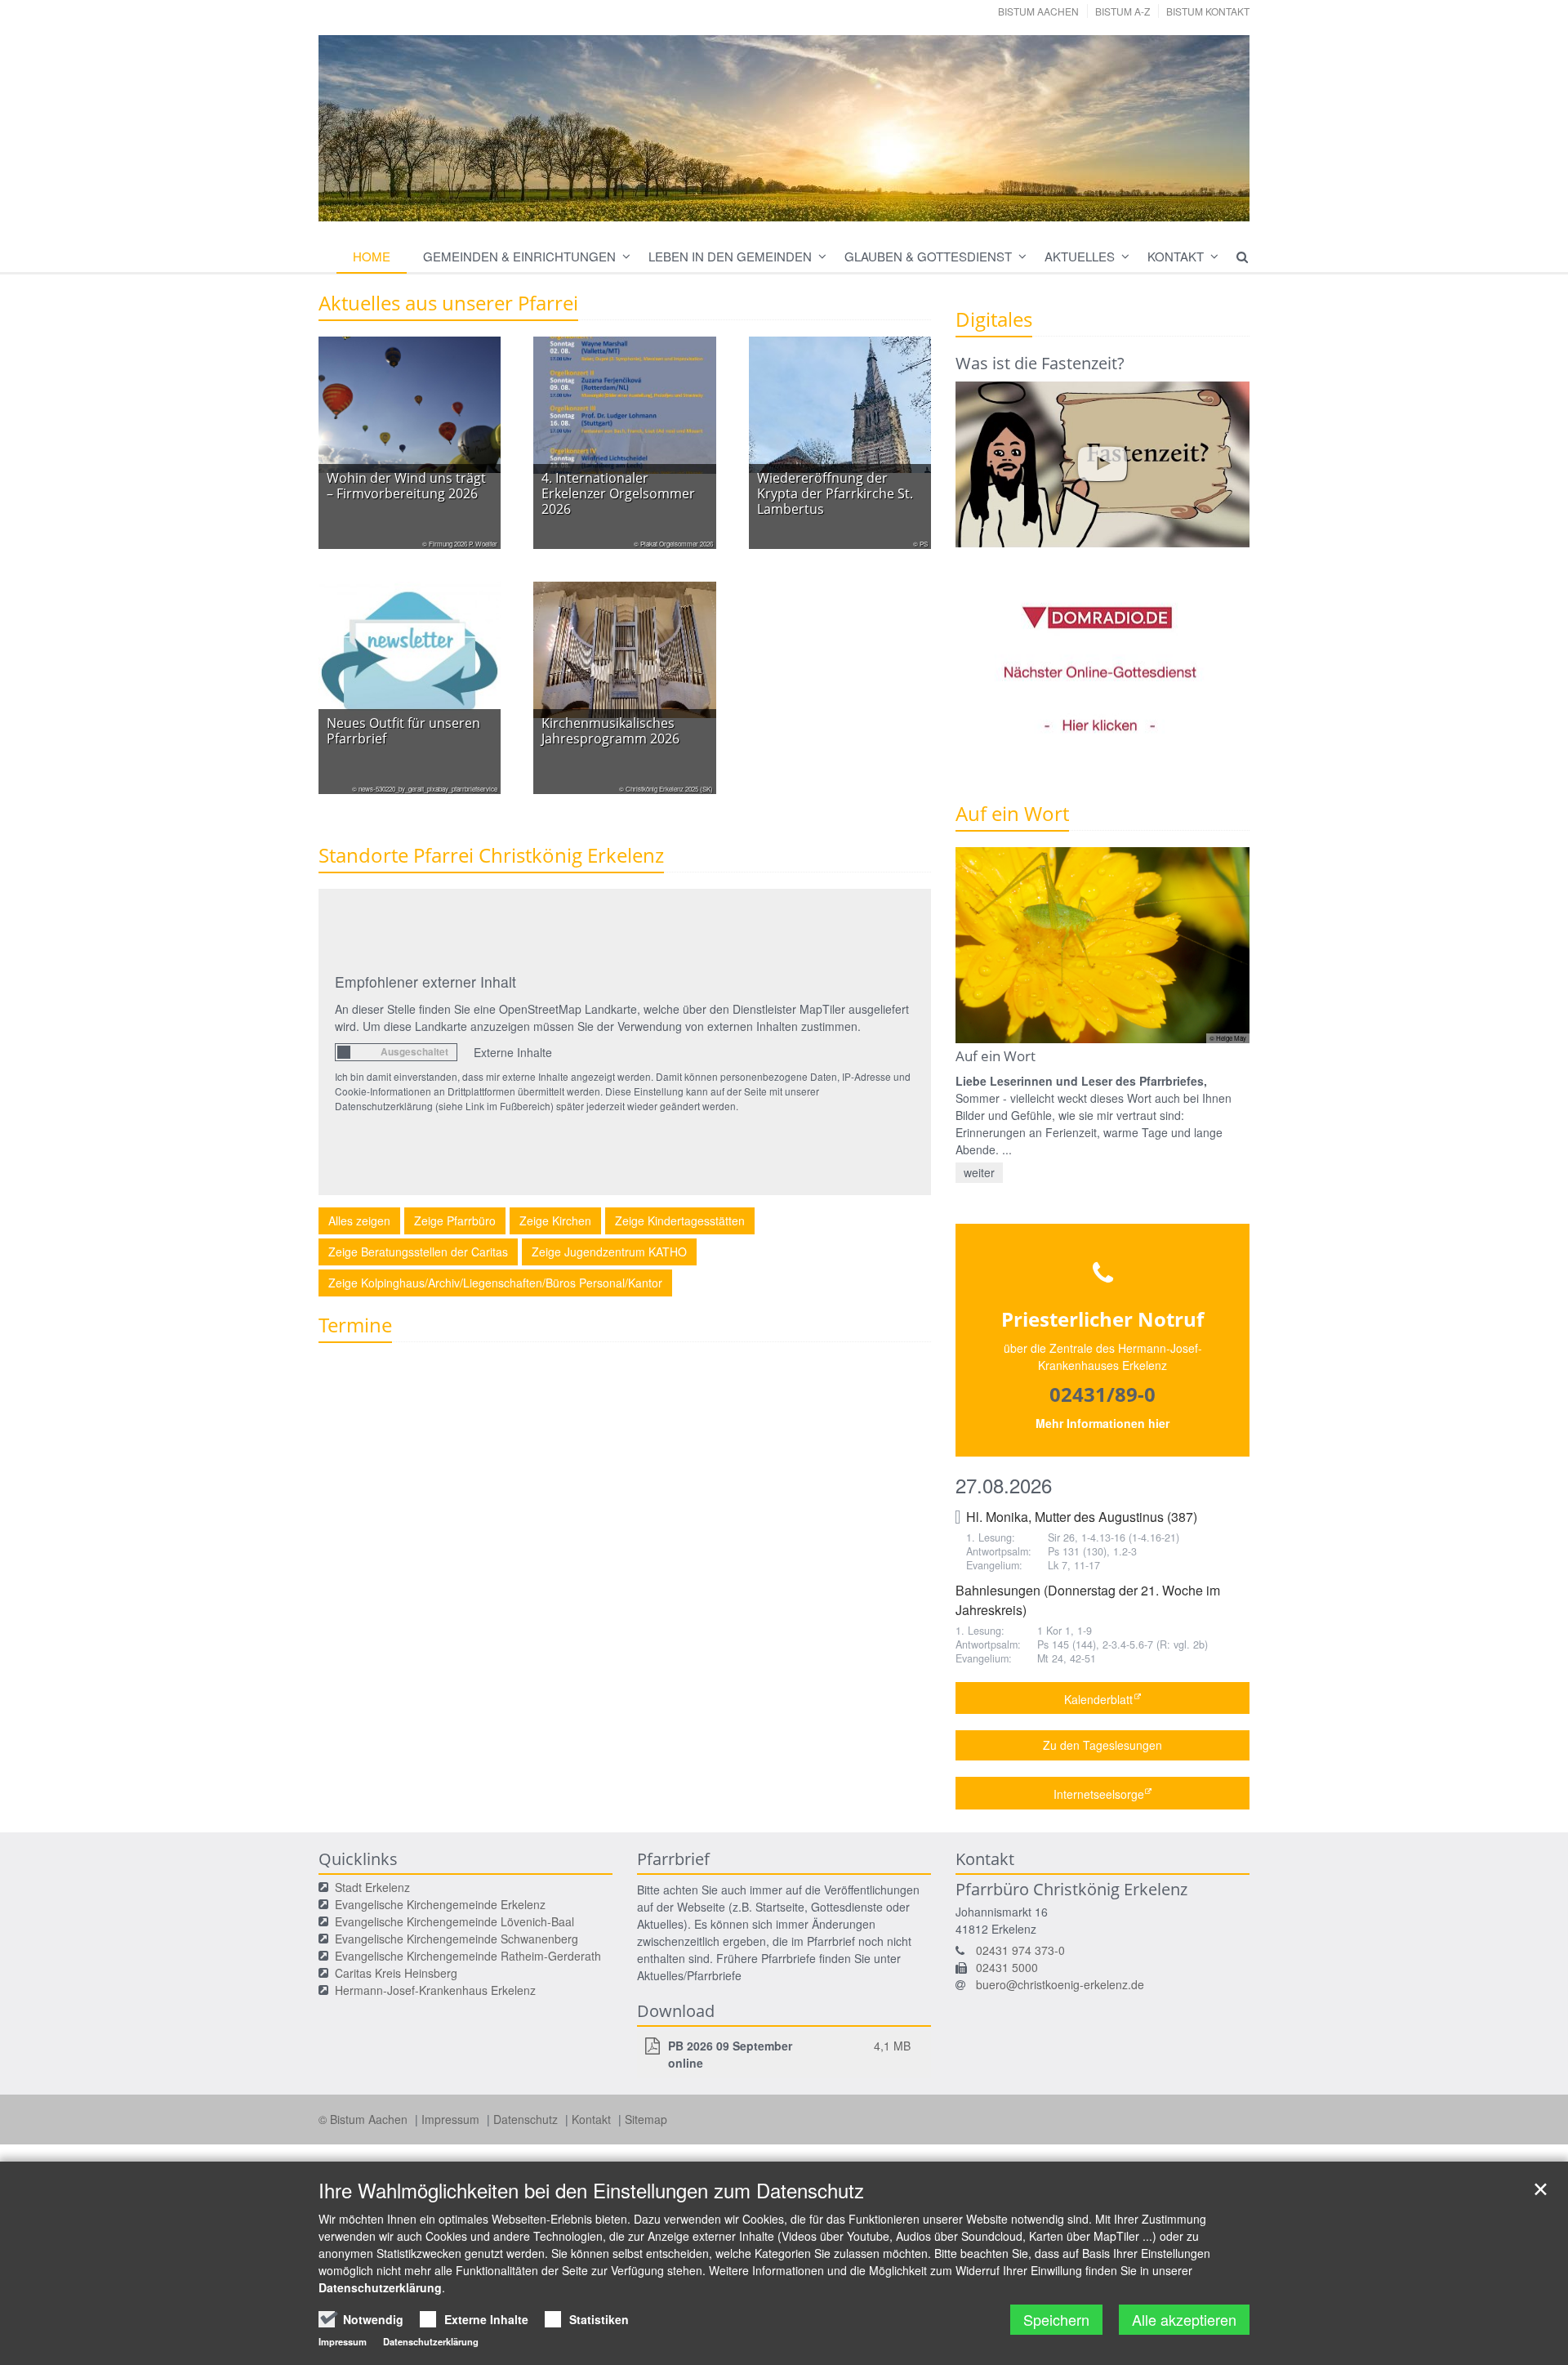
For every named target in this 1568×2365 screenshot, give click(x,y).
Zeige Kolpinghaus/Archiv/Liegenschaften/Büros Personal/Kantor (495, 1283)
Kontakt (1176, 256)
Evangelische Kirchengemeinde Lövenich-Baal (454, 1921)
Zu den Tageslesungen (1102, 1745)
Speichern (1056, 2319)
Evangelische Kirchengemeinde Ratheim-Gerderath (468, 1956)
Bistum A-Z (1123, 11)
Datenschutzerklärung (380, 2287)
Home (372, 256)
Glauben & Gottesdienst (928, 256)
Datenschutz (527, 2119)
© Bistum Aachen (365, 2119)
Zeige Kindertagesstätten (680, 1220)
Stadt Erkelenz (372, 1887)
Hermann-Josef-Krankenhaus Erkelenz (435, 1990)
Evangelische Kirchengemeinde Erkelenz (440, 1904)
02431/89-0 (1102, 1394)
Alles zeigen (359, 1220)
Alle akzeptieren (1184, 2319)
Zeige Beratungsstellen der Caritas (418, 1252)
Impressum (452, 2119)
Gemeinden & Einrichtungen (519, 256)
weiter (979, 1172)
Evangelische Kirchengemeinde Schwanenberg (457, 1939)
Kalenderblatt (1098, 1698)
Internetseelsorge (1099, 1794)
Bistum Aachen (1038, 11)
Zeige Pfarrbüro (455, 1220)
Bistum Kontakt (1208, 11)
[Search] (1235, 257)
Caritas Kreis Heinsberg (396, 1973)
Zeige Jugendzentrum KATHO (609, 1252)
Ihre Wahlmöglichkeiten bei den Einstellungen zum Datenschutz (591, 2190)
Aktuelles (1080, 256)
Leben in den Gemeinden (730, 256)
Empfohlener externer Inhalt (425, 982)
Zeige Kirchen (555, 1220)
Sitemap (646, 2119)
